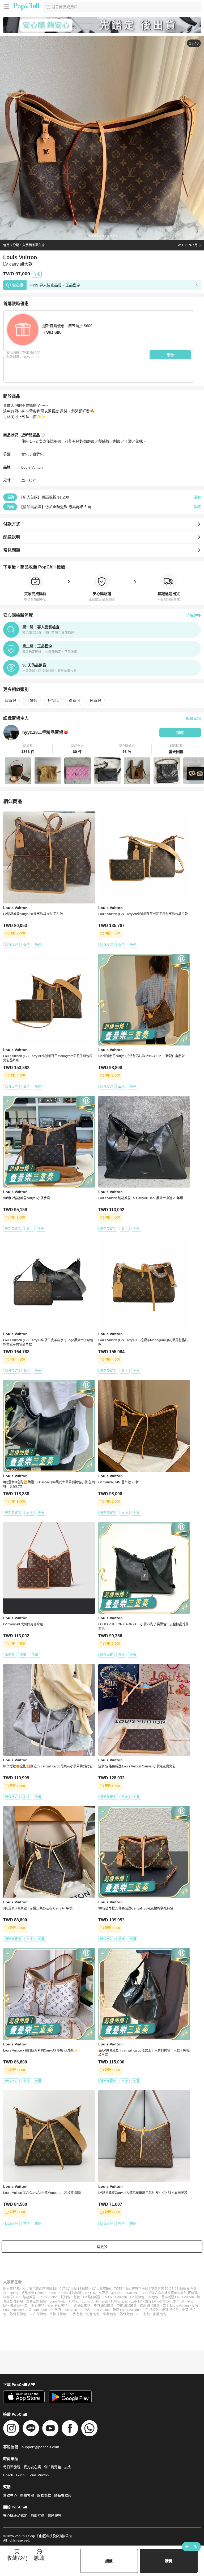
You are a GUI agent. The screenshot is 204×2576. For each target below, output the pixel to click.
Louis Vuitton (32, 467)
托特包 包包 (119, 2301)
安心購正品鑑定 (15, 2515)
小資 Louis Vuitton (38, 2310)
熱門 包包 (126, 2314)
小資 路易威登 (80, 2306)
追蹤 (180, 733)
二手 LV (136, 2301)
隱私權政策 (63, 2495)
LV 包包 (153, 2297)
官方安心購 (32, 2467)
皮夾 (68, 2467)
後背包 (74, 700)
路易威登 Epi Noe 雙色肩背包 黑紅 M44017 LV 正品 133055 (46, 2289)
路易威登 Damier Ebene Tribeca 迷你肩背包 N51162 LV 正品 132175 (71, 2293)
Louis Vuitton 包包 (95, 2301)
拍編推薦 (37, 2515)
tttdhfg (14, 2293)
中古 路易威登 (127, 2306)
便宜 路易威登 (57, 2306)
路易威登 (29, 2297)
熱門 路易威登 (103, 2306)
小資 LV (165, 2301)
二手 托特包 (150, 2310)
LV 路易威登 (92, 2297)
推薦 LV (16, 2306)
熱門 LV (179, 2301)
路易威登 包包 (36, 2301)
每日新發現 (12, 2467)
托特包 (53, 700)
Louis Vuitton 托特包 (64, 2301)
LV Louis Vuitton (115, 2297)
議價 (109, 2561)
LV (18, 2297)
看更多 (102, 2247)
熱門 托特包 (18, 2314)
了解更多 (193, 615)
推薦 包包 (160, 2314)
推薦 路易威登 (150, 2306)
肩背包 (38, 454)
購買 (169, 2561)
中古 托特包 (38, 2314)
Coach (8, 2475)
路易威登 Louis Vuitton (178, 2297)
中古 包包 (143, 2314)
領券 (170, 355)
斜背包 (96, 700)
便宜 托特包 (170, 2310)
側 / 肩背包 (53, 2467)
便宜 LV (150, 2301)
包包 (77, 2297)
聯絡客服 (27, 2495)
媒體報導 (54, 2515)
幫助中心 (10, 2495)
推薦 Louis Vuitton (126, 2310)
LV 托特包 (137, 2297)
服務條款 (44, 2495)
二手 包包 (76, 2314)
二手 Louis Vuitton (176, 2306)
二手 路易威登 (34, 2306)
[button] (28, 749)
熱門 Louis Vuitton (67, 2310)
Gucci (21, 2475)
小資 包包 (110, 2314)
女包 (25, 454)
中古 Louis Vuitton (97, 2310)
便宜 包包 (93, 2314)
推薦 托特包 (58, 2314)
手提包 (32, 700)
